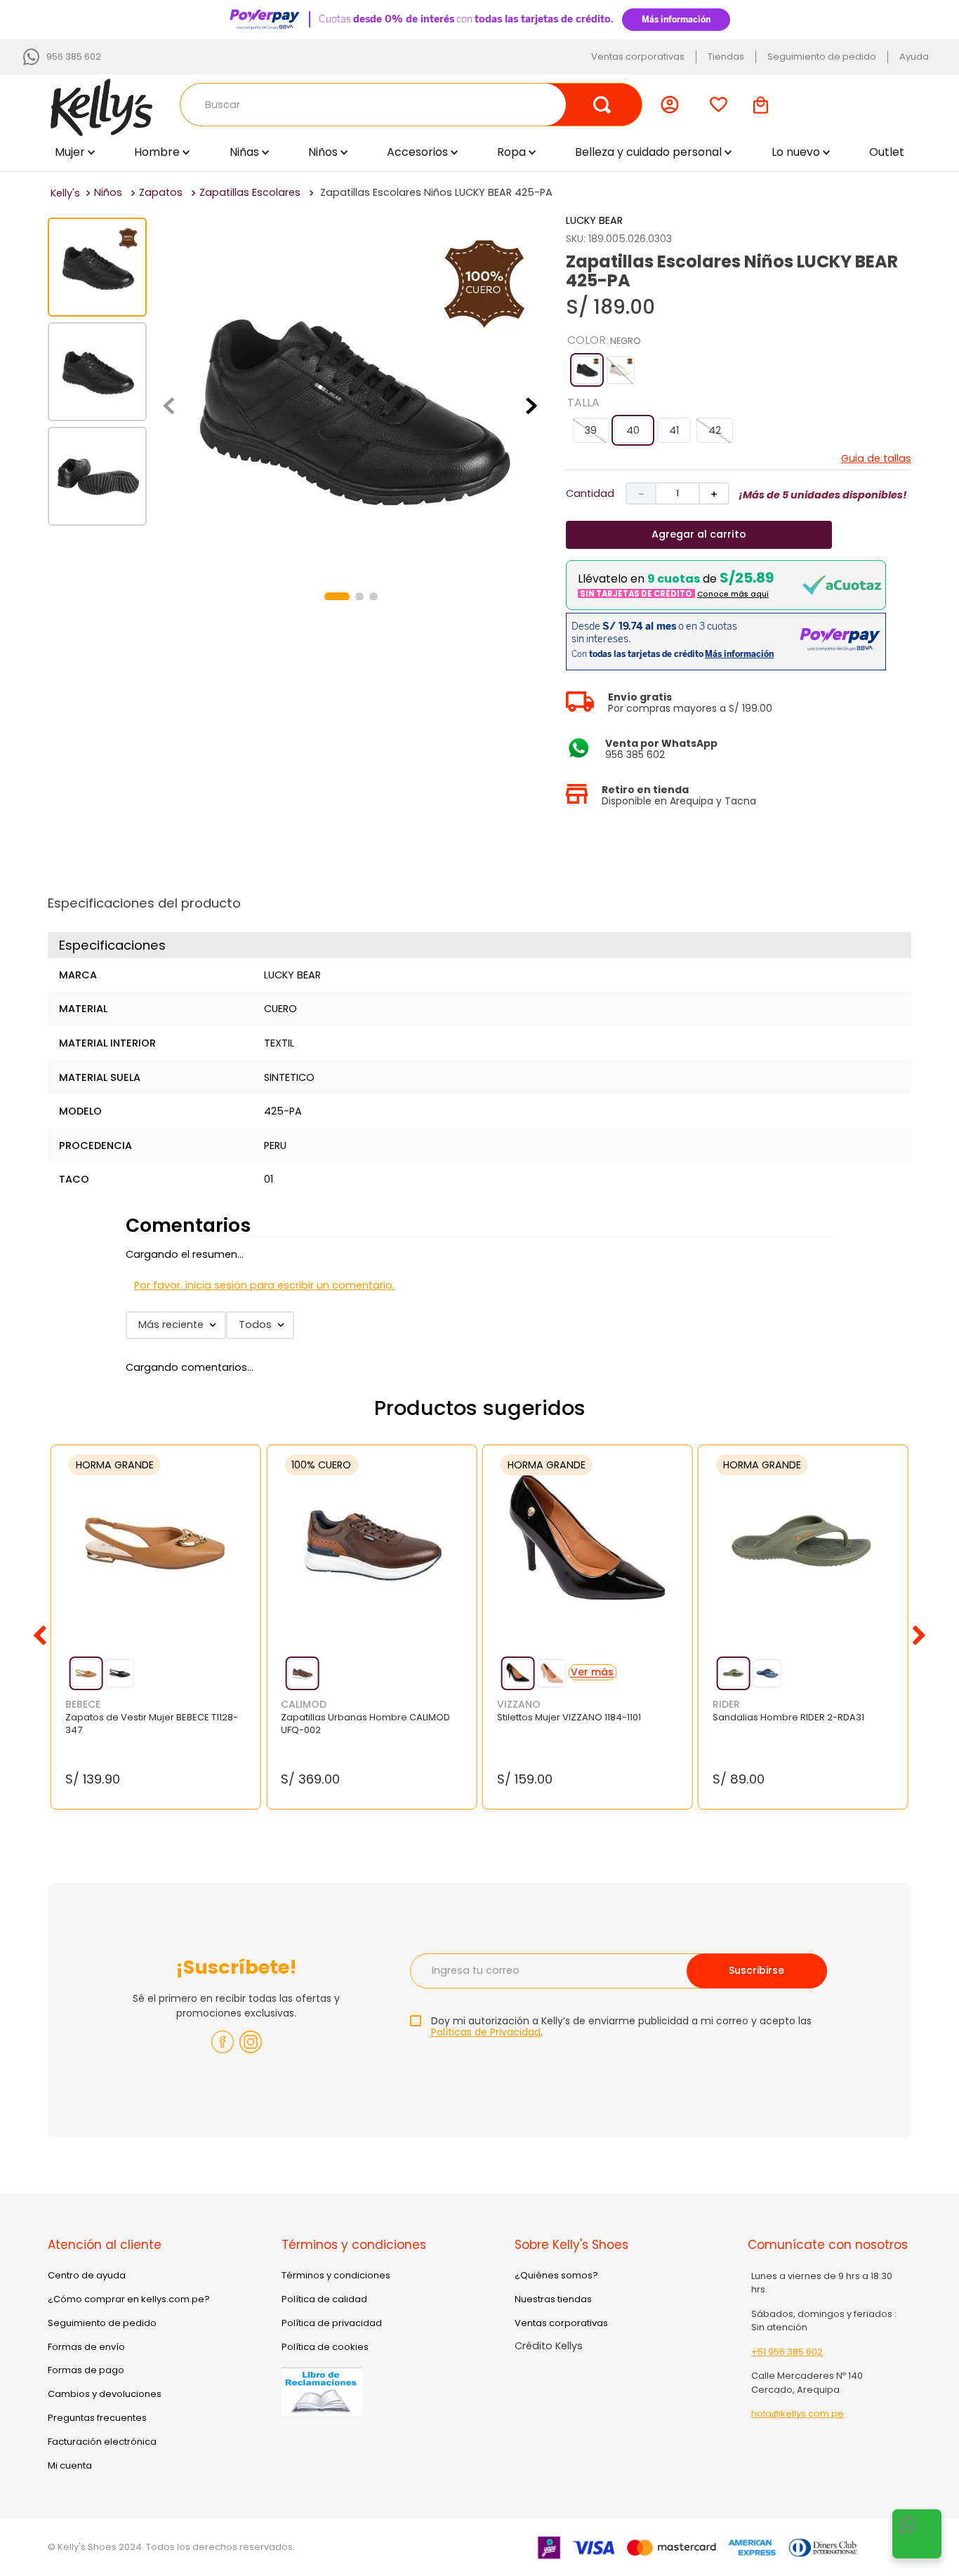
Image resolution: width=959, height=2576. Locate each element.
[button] (587, 370)
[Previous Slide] (40, 1635)
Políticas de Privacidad (486, 2032)
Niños (108, 192)
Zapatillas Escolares (250, 192)
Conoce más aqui (733, 594)
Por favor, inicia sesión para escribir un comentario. (264, 1285)
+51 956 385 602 (787, 2352)
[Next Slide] (919, 1635)
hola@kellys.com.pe (798, 2414)
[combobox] (411, 105)
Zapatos (161, 192)
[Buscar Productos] (602, 105)
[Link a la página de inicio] (65, 193)
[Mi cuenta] (673, 105)
